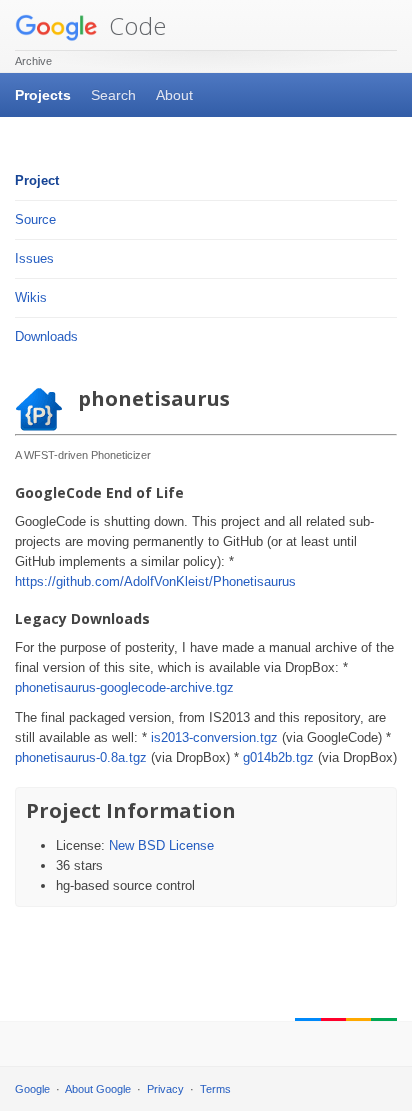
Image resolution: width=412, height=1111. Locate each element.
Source (35, 219)
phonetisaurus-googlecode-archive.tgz (124, 687)
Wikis (31, 297)
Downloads (46, 336)
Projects (43, 95)
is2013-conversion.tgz (214, 737)
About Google (98, 1089)
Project (37, 180)
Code (134, 25)
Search (113, 95)
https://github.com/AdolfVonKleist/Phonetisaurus (155, 581)
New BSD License (161, 845)
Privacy (165, 1089)
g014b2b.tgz (278, 757)
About (174, 95)
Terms (215, 1089)
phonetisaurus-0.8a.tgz (81, 757)
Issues (34, 258)
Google (32, 1089)
